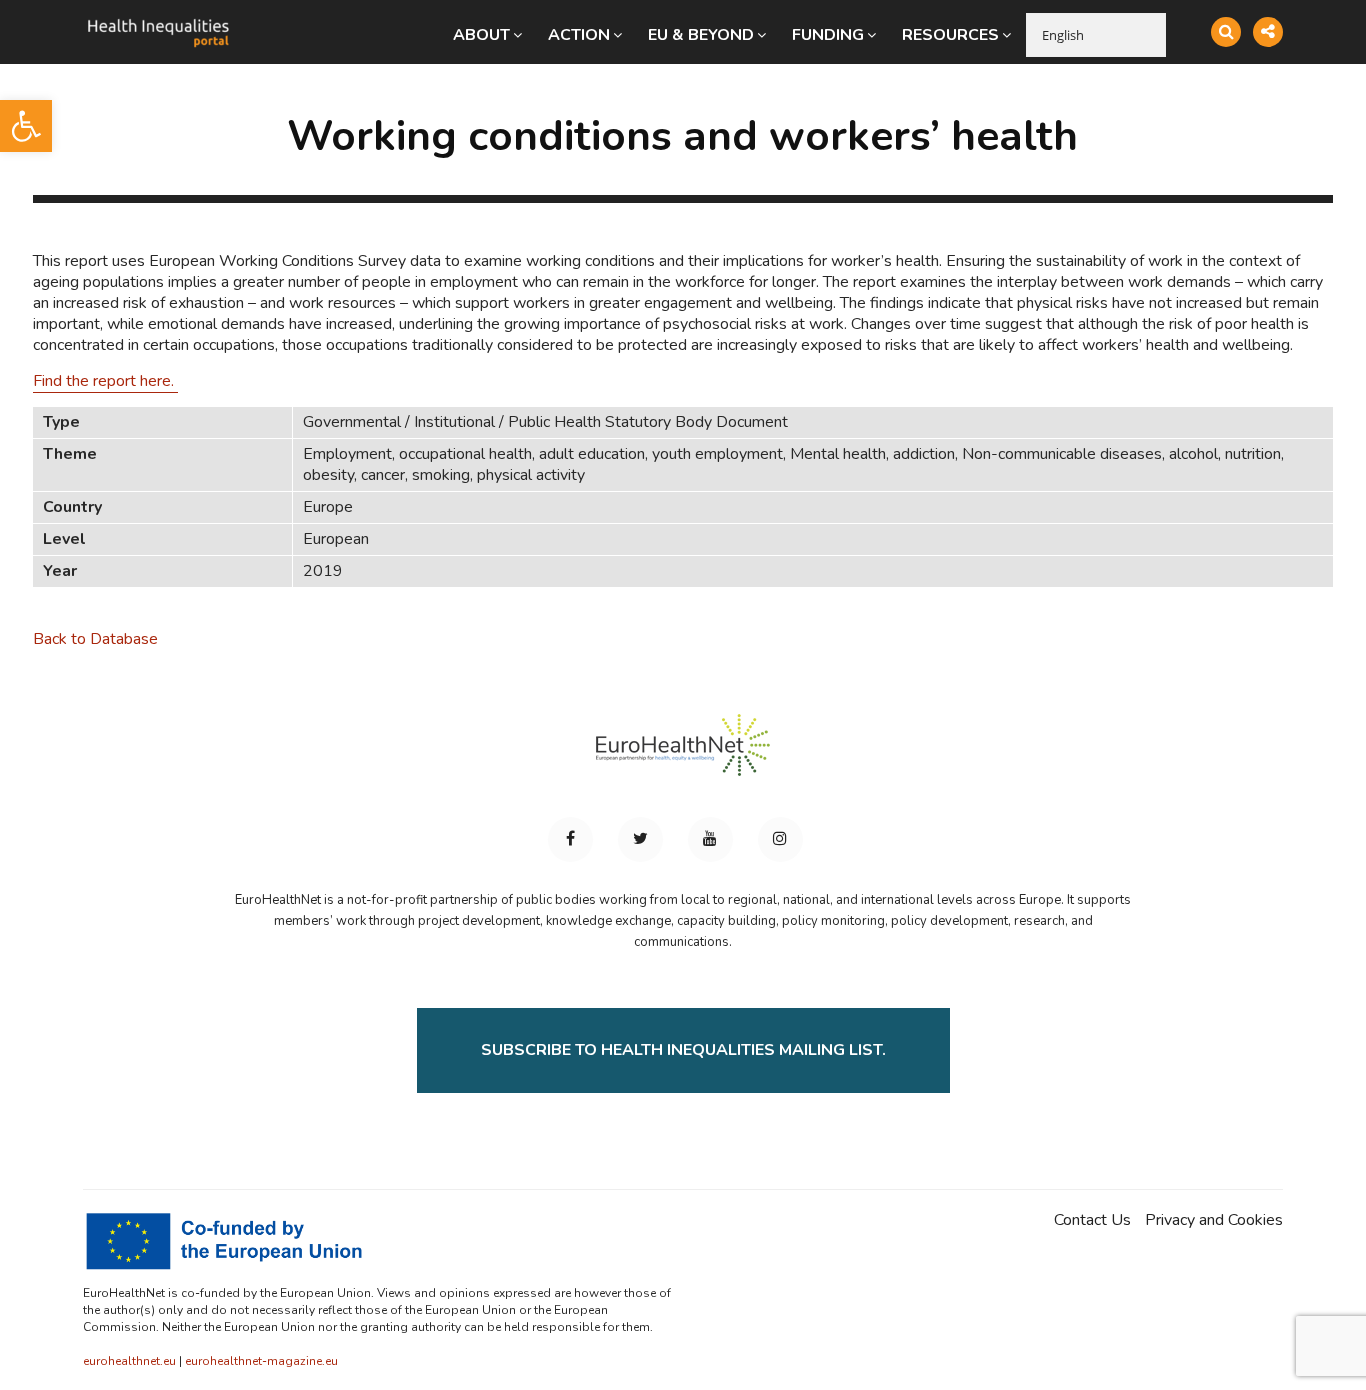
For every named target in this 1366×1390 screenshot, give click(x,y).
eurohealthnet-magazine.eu (261, 1361)
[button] (26, 126)
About (481, 35)
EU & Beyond (701, 35)
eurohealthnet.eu (129, 1361)
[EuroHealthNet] (683, 754)
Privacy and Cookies (1214, 1220)
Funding (828, 35)
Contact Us (1092, 1220)
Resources (950, 35)
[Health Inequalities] (158, 18)
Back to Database (95, 639)
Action (579, 35)
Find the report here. (105, 381)
